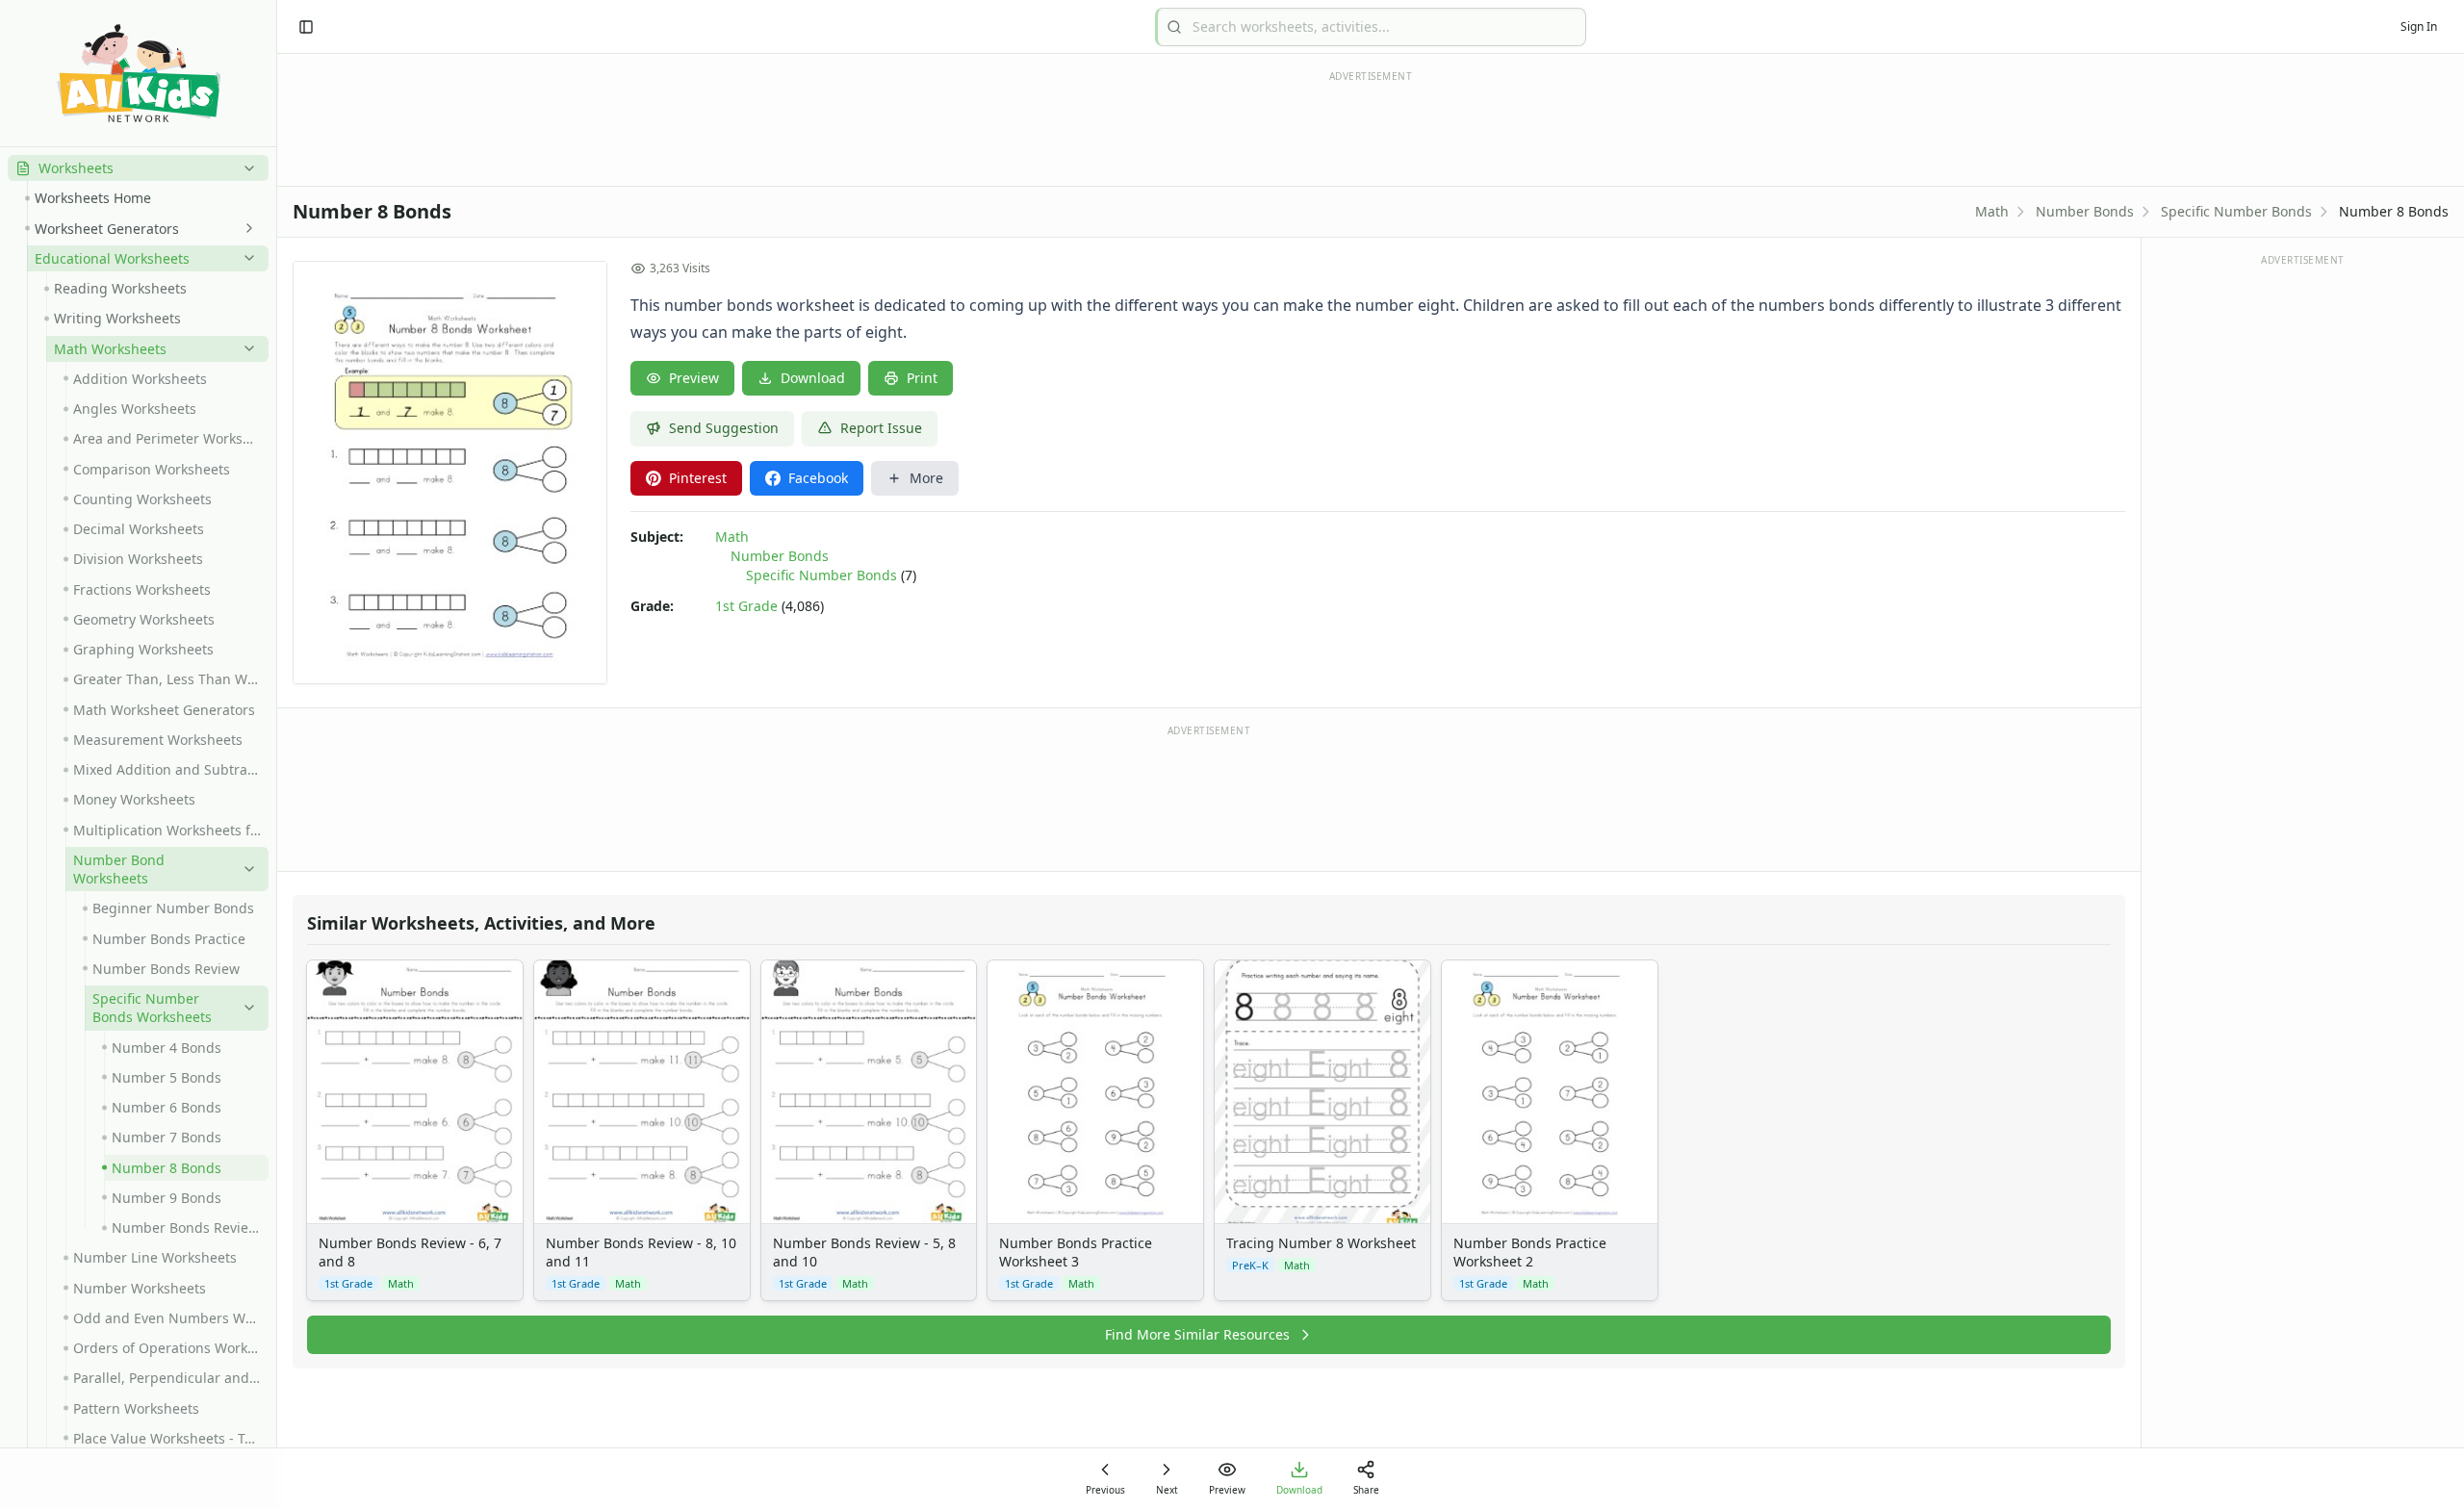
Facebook (818, 478)
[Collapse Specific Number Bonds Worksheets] (245, 1008)
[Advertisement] (1209, 797)
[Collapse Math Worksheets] (245, 348)
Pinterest (698, 478)
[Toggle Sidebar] (276, 754)
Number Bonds (2085, 211)
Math (1992, 211)
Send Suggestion (724, 428)
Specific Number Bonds (2236, 211)
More (926, 478)
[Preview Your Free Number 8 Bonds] (450, 473)
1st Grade (746, 606)
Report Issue (881, 428)
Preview (694, 378)
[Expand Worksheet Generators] (245, 228)
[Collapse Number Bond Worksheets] (245, 869)
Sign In (2419, 26)
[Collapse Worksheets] (245, 168)
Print (922, 378)
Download (813, 378)
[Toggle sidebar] (306, 27)
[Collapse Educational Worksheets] (245, 258)
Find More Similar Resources (1197, 1334)
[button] (138, 168)
